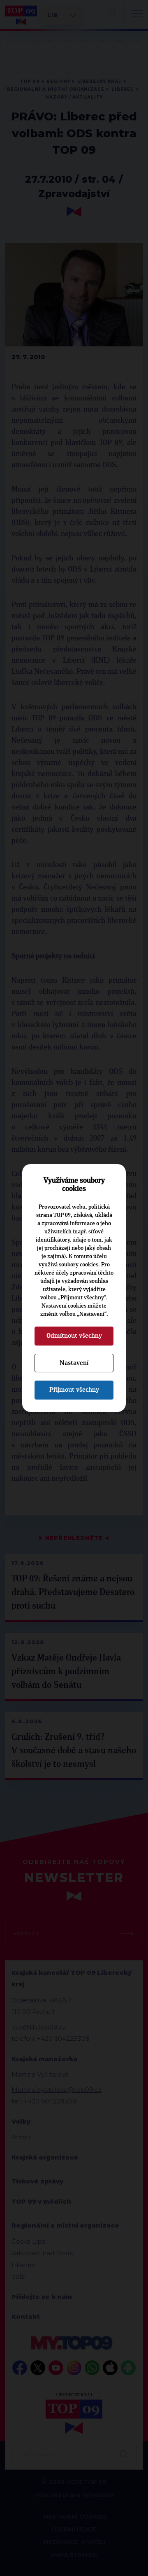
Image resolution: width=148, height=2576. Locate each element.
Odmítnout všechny (74, 1336)
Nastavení (74, 1363)
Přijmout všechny (74, 1390)
